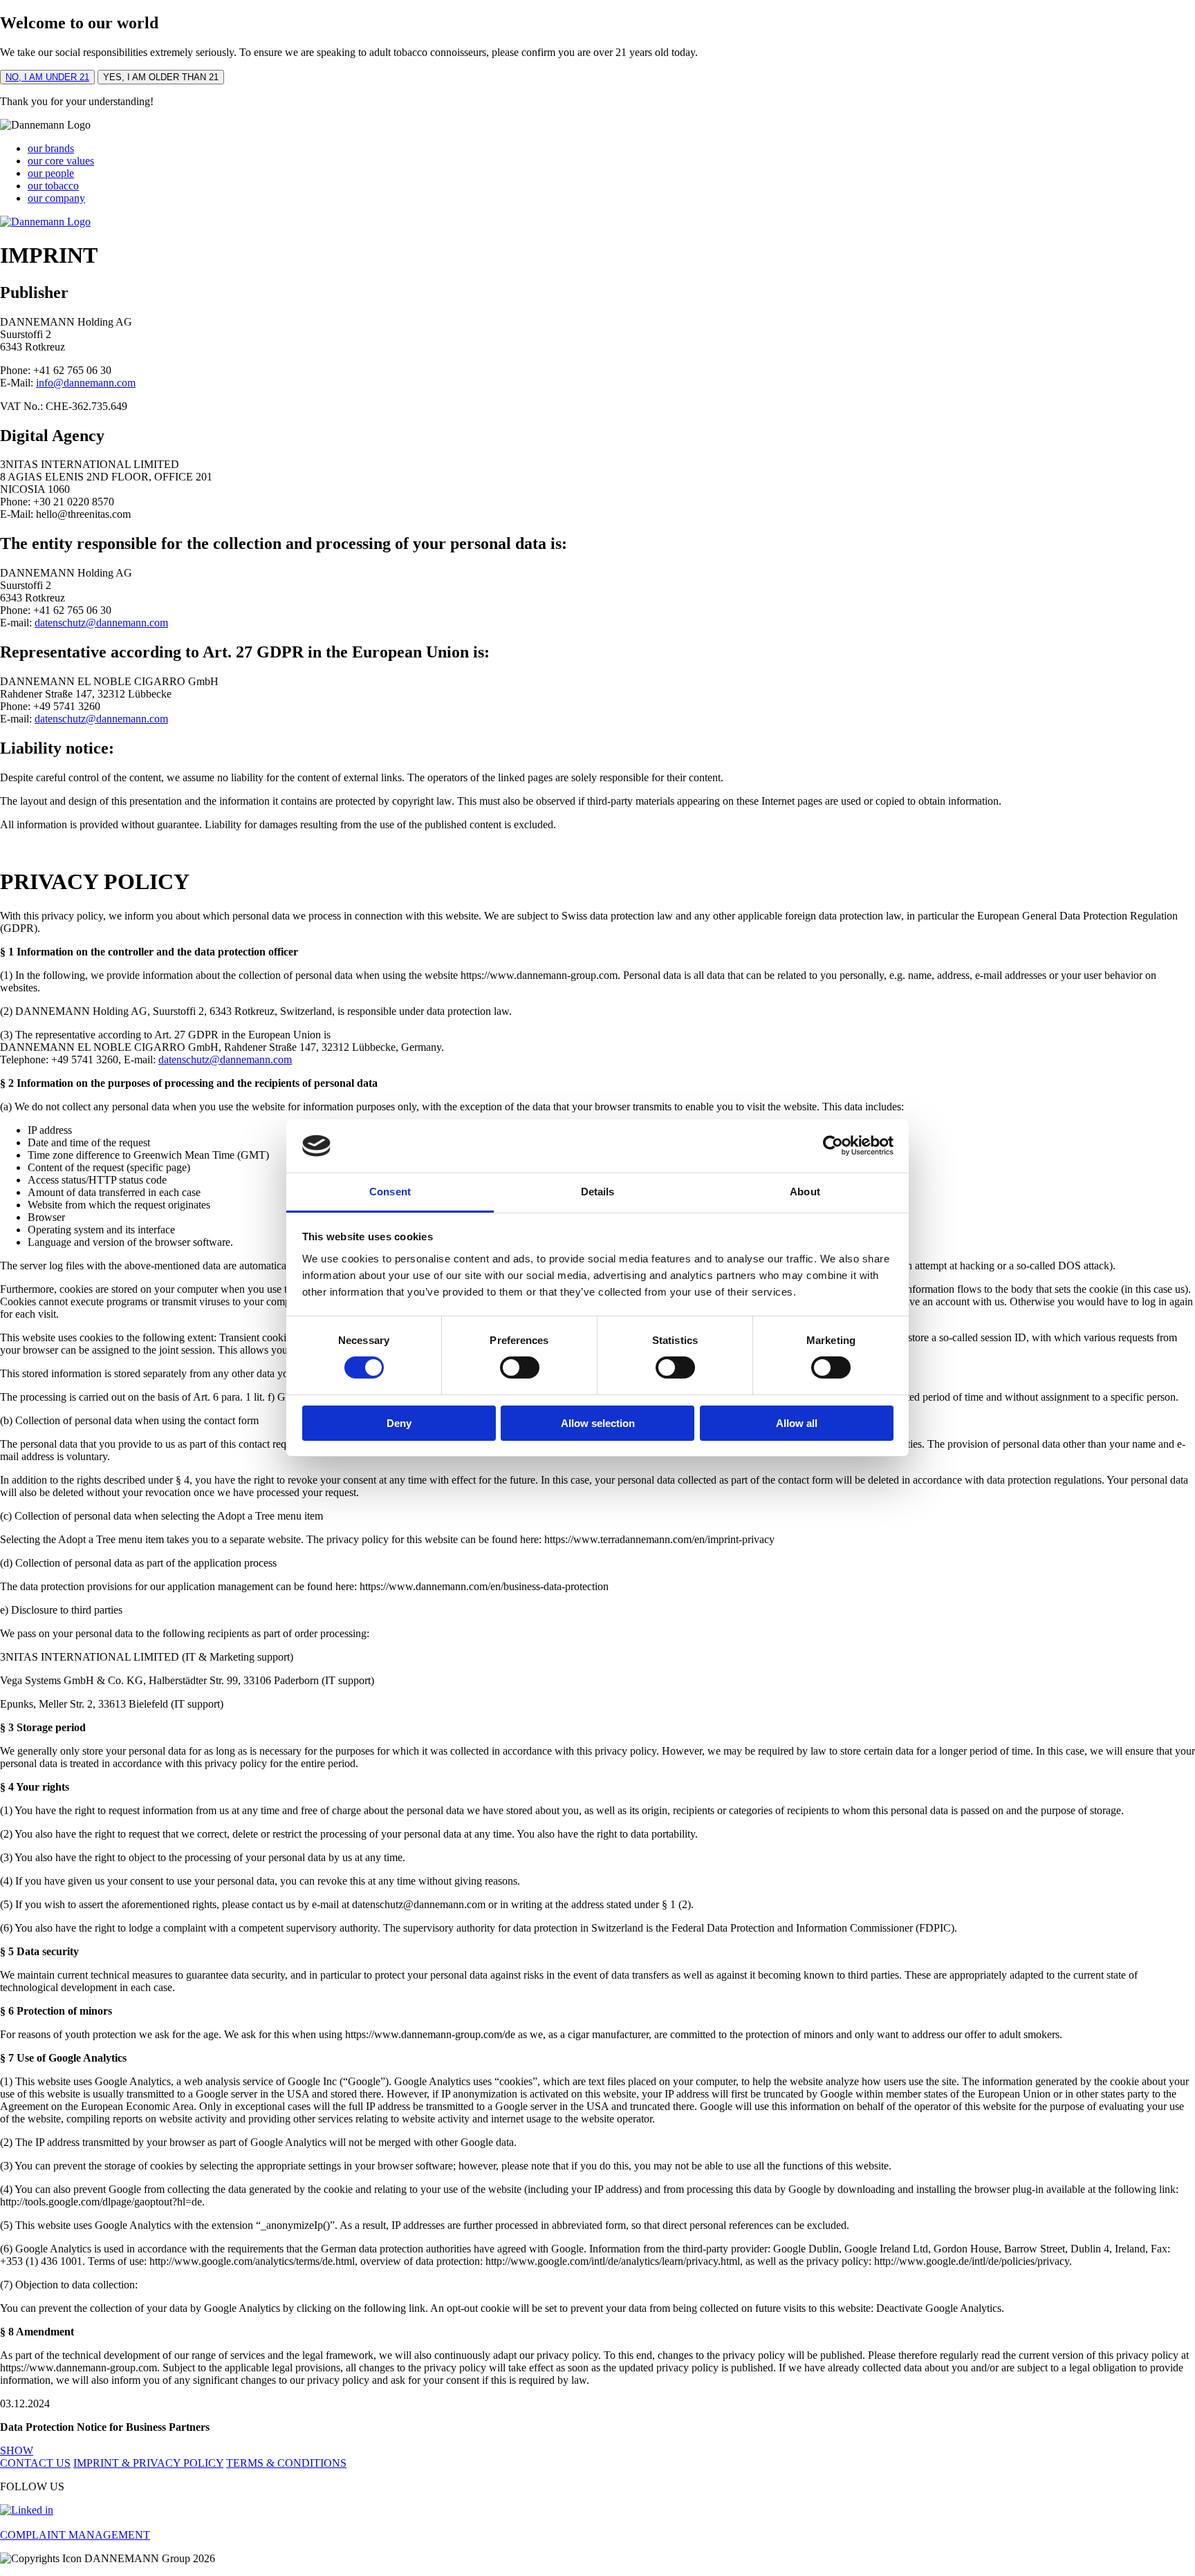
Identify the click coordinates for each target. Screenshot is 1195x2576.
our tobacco (53, 186)
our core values (61, 161)
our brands (51, 148)
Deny (399, 1423)
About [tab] (805, 1192)
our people (51, 173)
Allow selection (598, 1423)
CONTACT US (35, 2463)
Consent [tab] (390, 1192)
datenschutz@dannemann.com (101, 623)
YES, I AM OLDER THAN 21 (161, 77)
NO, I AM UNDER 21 (47, 77)
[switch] (520, 1368)
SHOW (17, 2451)
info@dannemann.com (86, 383)
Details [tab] (598, 1192)
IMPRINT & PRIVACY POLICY (148, 2463)
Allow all (797, 1423)
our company (56, 198)
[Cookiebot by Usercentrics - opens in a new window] (833, 1146)
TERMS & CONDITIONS (286, 2463)
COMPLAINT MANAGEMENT (75, 2535)
